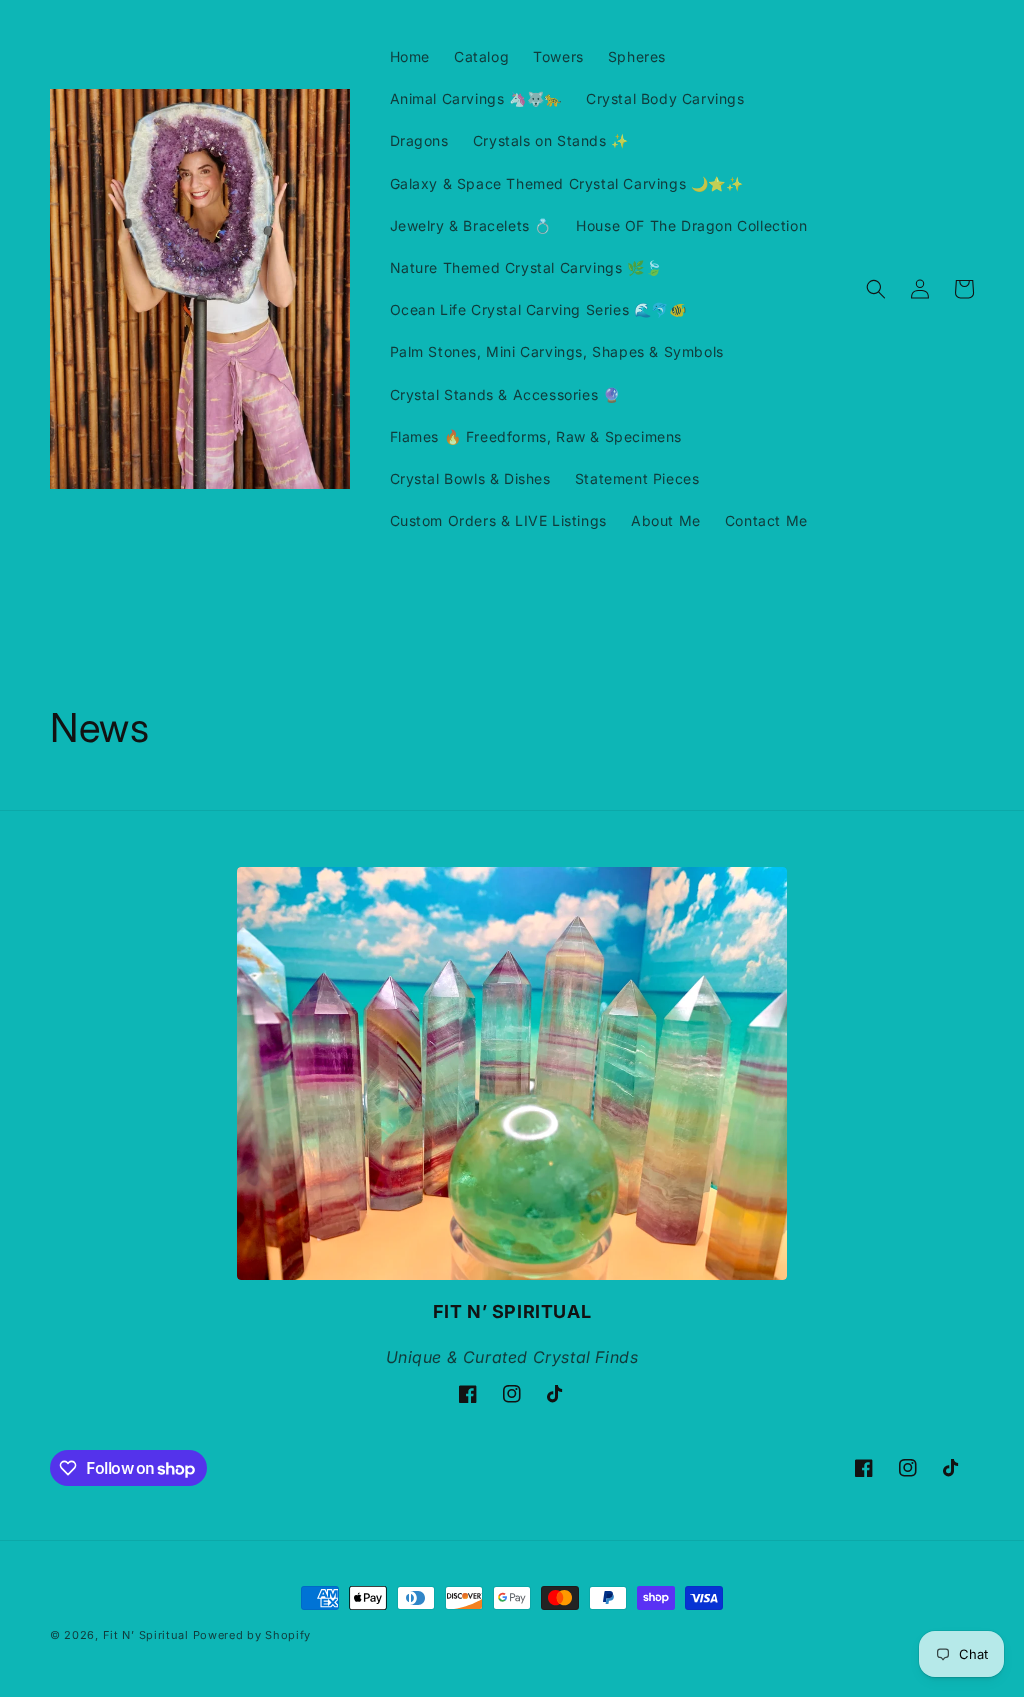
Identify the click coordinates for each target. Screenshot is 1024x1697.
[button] (876, 289)
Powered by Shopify (252, 1635)
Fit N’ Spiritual (146, 1635)
